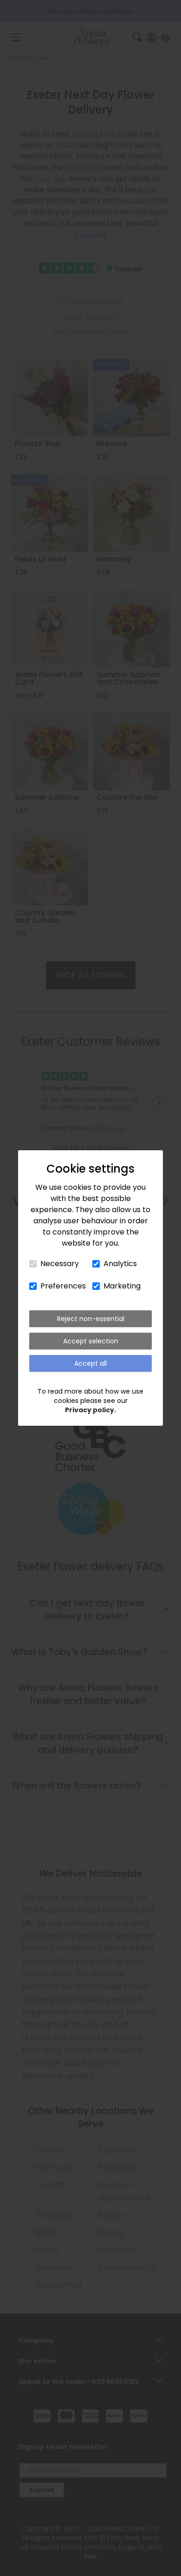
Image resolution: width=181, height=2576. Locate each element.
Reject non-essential (91, 1319)
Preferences (63, 1286)
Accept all (90, 1363)
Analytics (120, 1264)
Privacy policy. (90, 1410)
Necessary (60, 1264)
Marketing (122, 1286)
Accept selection (91, 1341)
